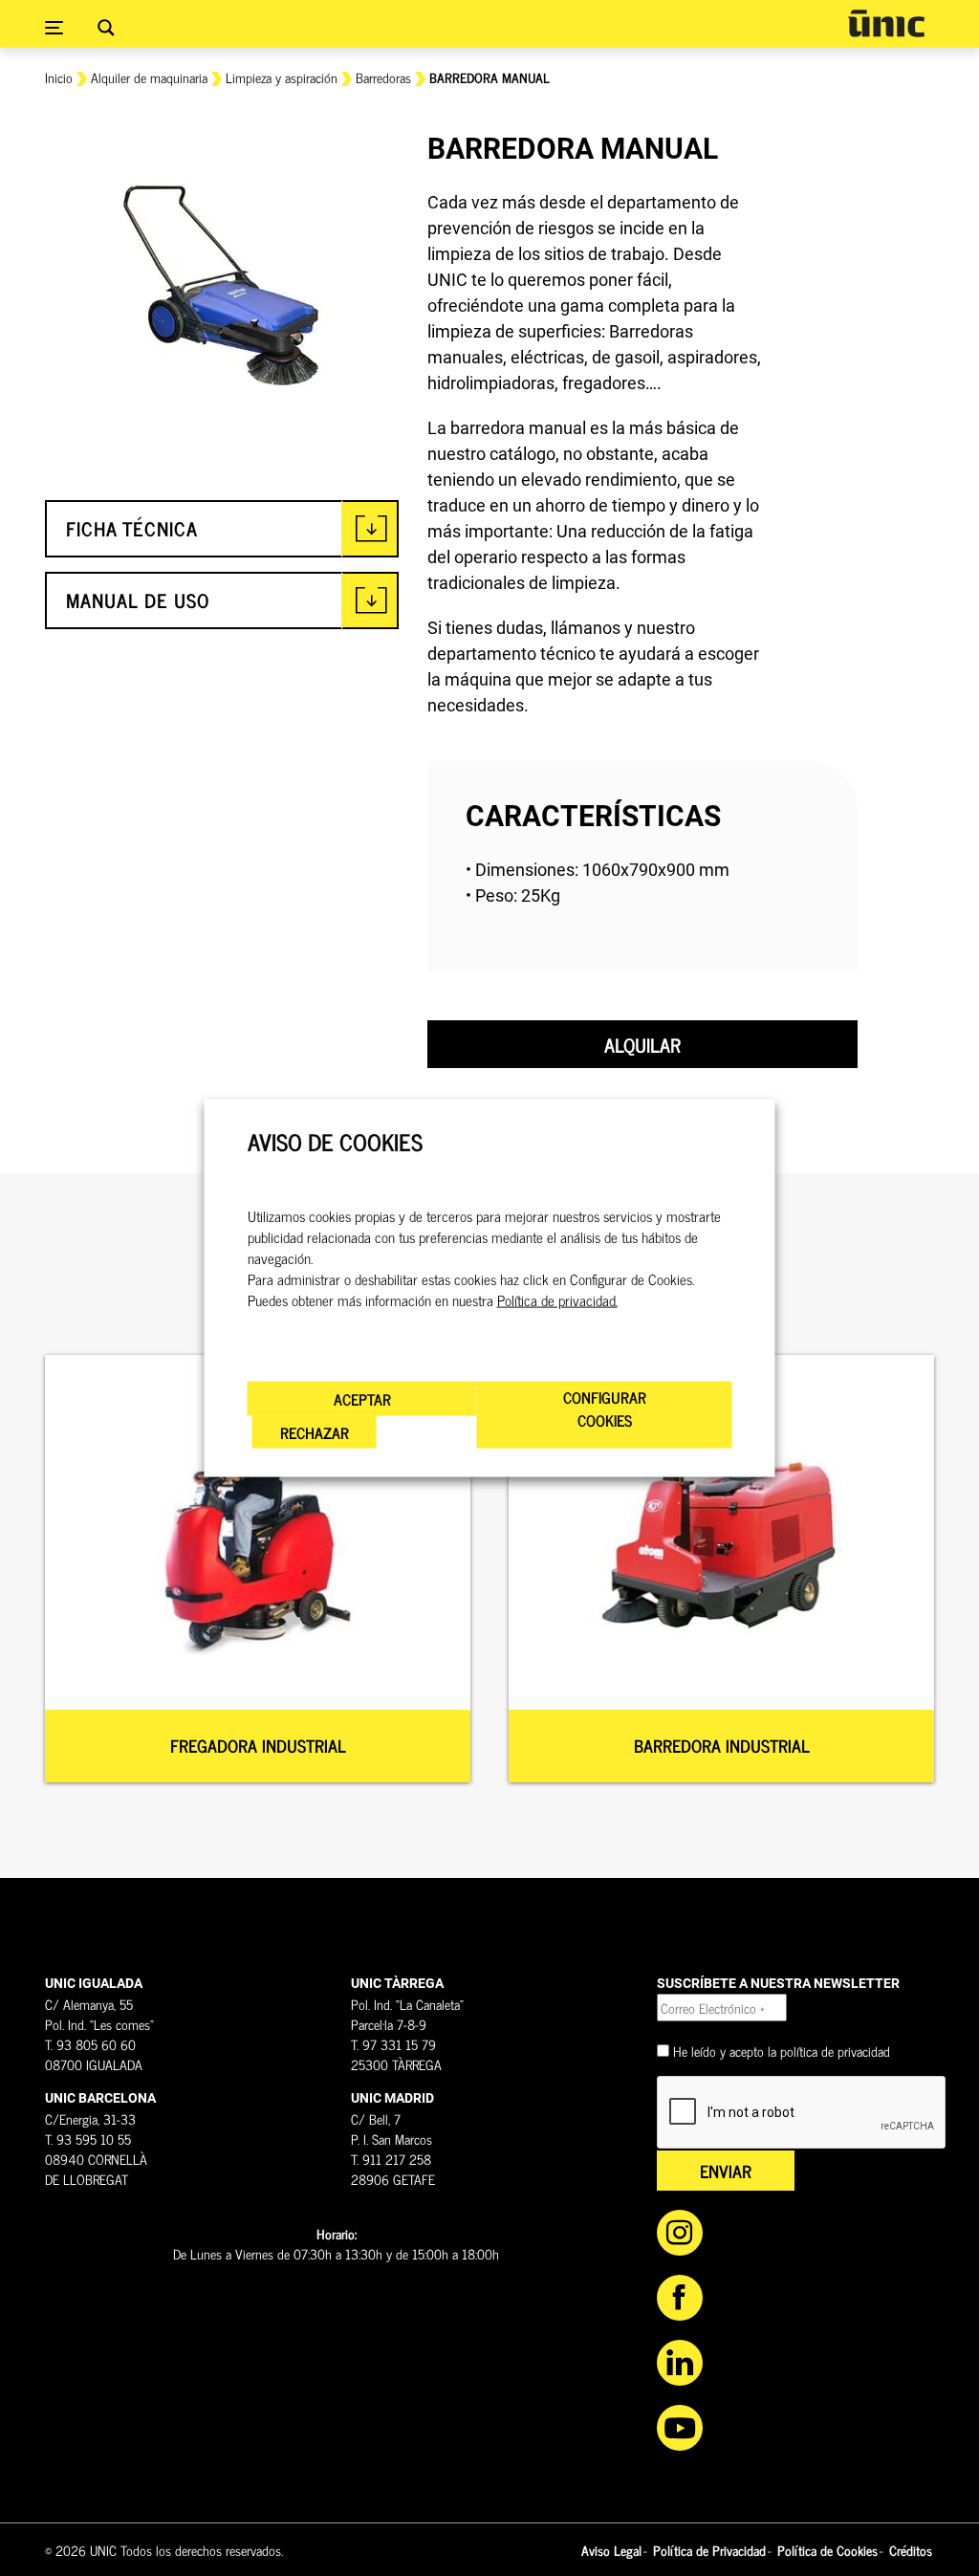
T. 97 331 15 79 (393, 2044)
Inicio (59, 77)
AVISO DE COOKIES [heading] (335, 1142)
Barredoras (383, 77)
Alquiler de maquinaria (149, 77)
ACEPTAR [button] (362, 1398)
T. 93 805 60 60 (90, 2044)
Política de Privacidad (709, 2550)
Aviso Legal (611, 2550)
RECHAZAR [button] (315, 1431)
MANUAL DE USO (138, 600)
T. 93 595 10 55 (88, 2139)
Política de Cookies (827, 2550)
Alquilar (642, 1045)
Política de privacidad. (557, 1299)
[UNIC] (886, 23)
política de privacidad (835, 2051)
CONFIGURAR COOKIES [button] (605, 1408)
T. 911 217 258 (391, 2159)
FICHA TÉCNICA (132, 528)
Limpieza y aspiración (282, 77)
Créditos (911, 2550)
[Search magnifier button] (106, 28)
